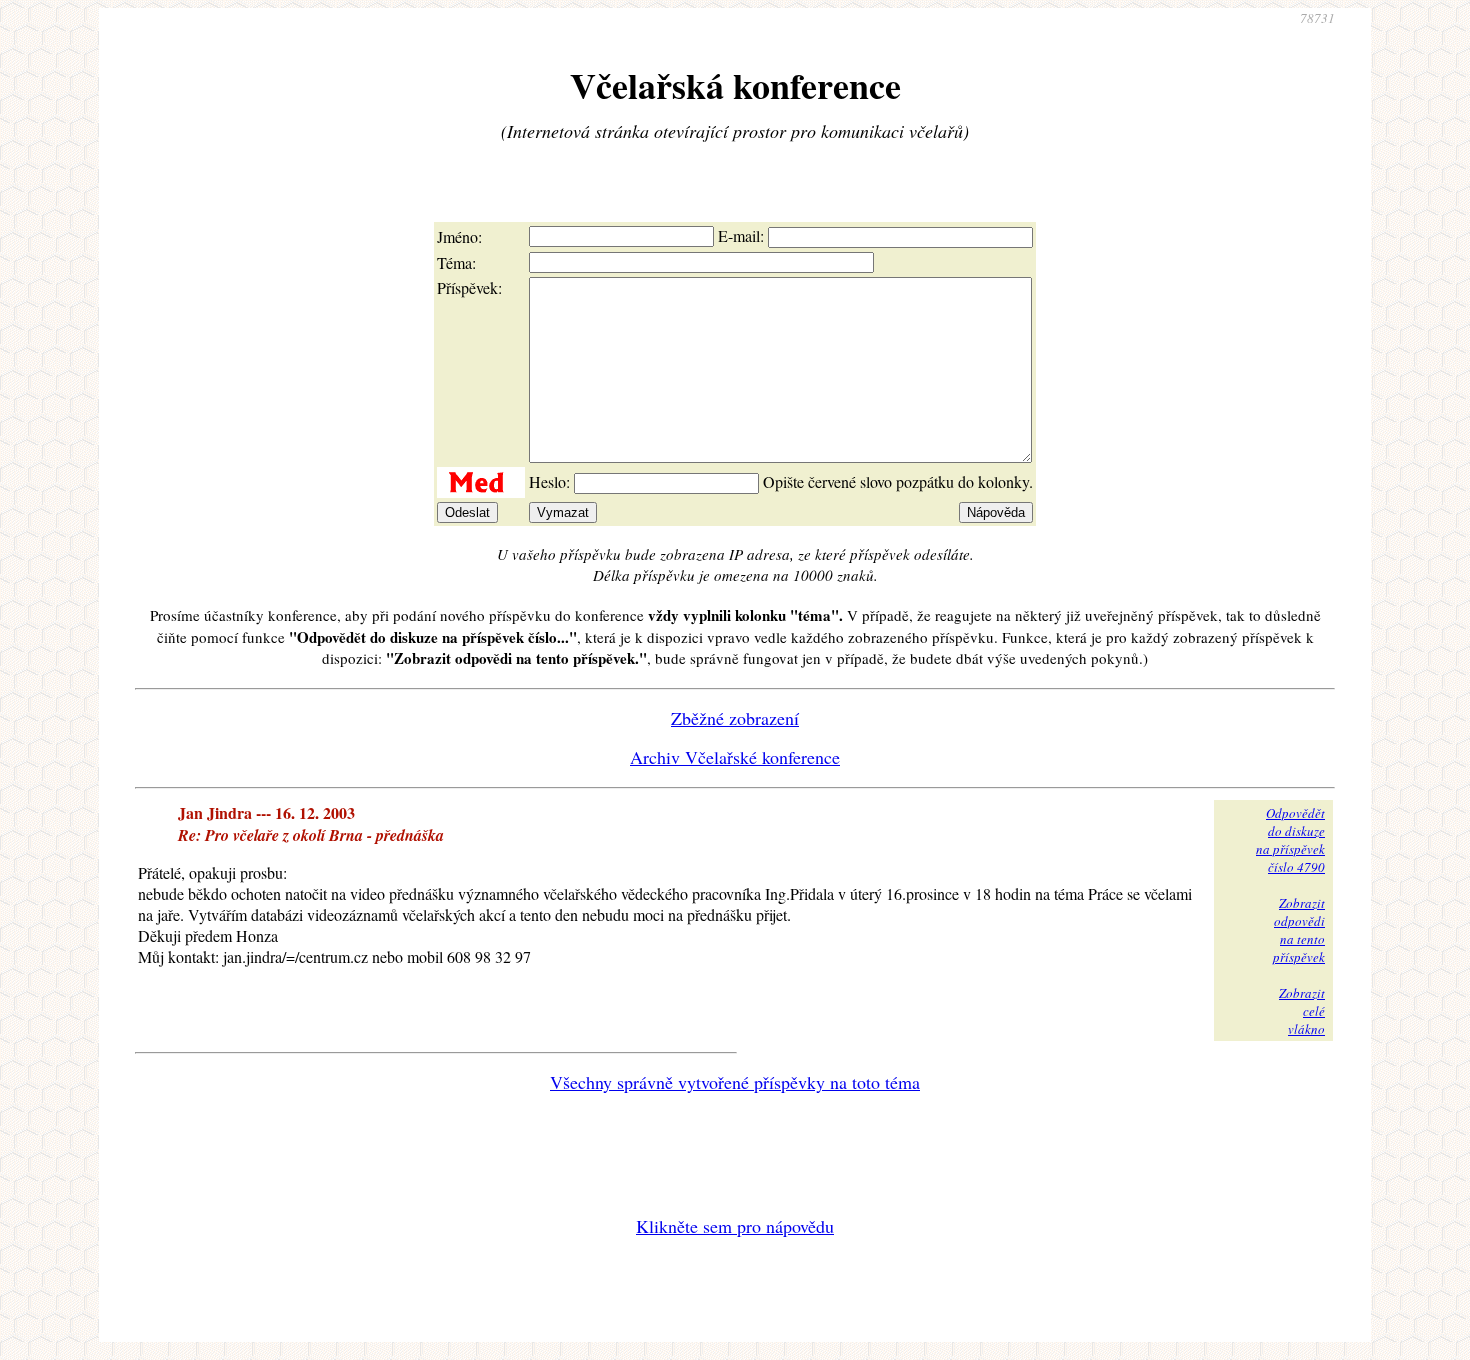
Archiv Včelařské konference (735, 757)
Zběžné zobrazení (735, 718)
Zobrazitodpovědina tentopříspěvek (1299, 930)
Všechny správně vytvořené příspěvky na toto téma (735, 1082)
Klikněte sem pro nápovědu (735, 1226)
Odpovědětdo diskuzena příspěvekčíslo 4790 (1290, 840)
